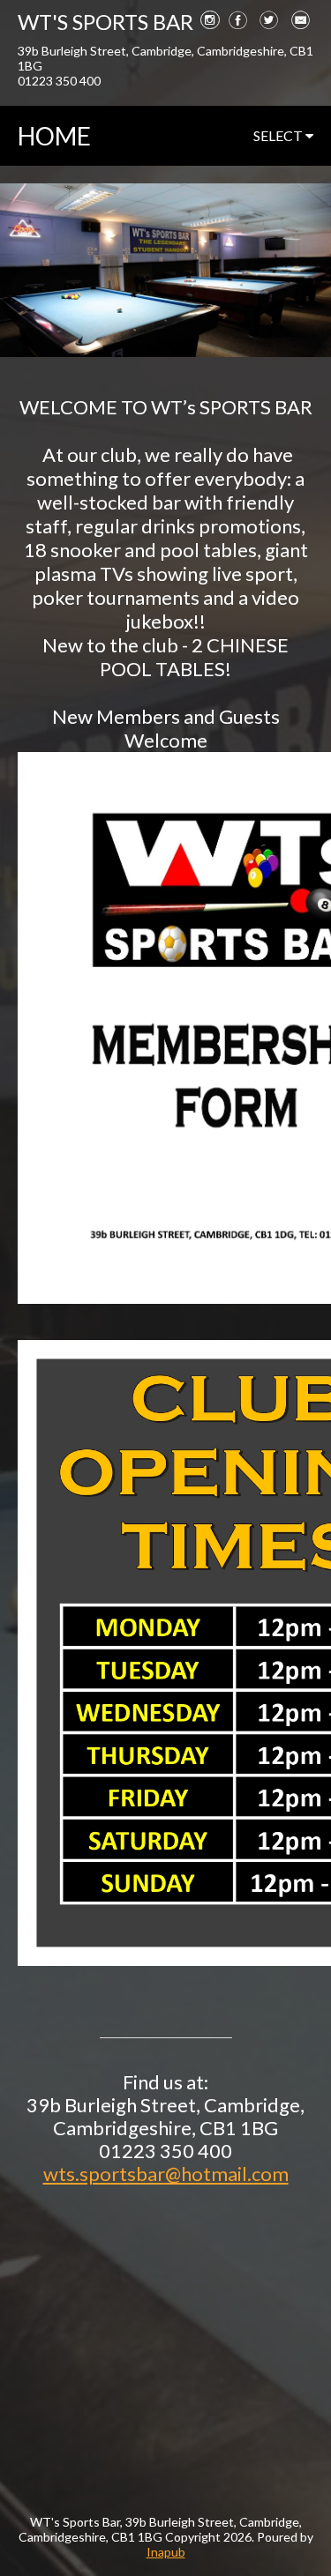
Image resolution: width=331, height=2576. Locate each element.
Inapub (166, 2552)
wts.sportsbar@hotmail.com (166, 2174)
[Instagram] (210, 19)
